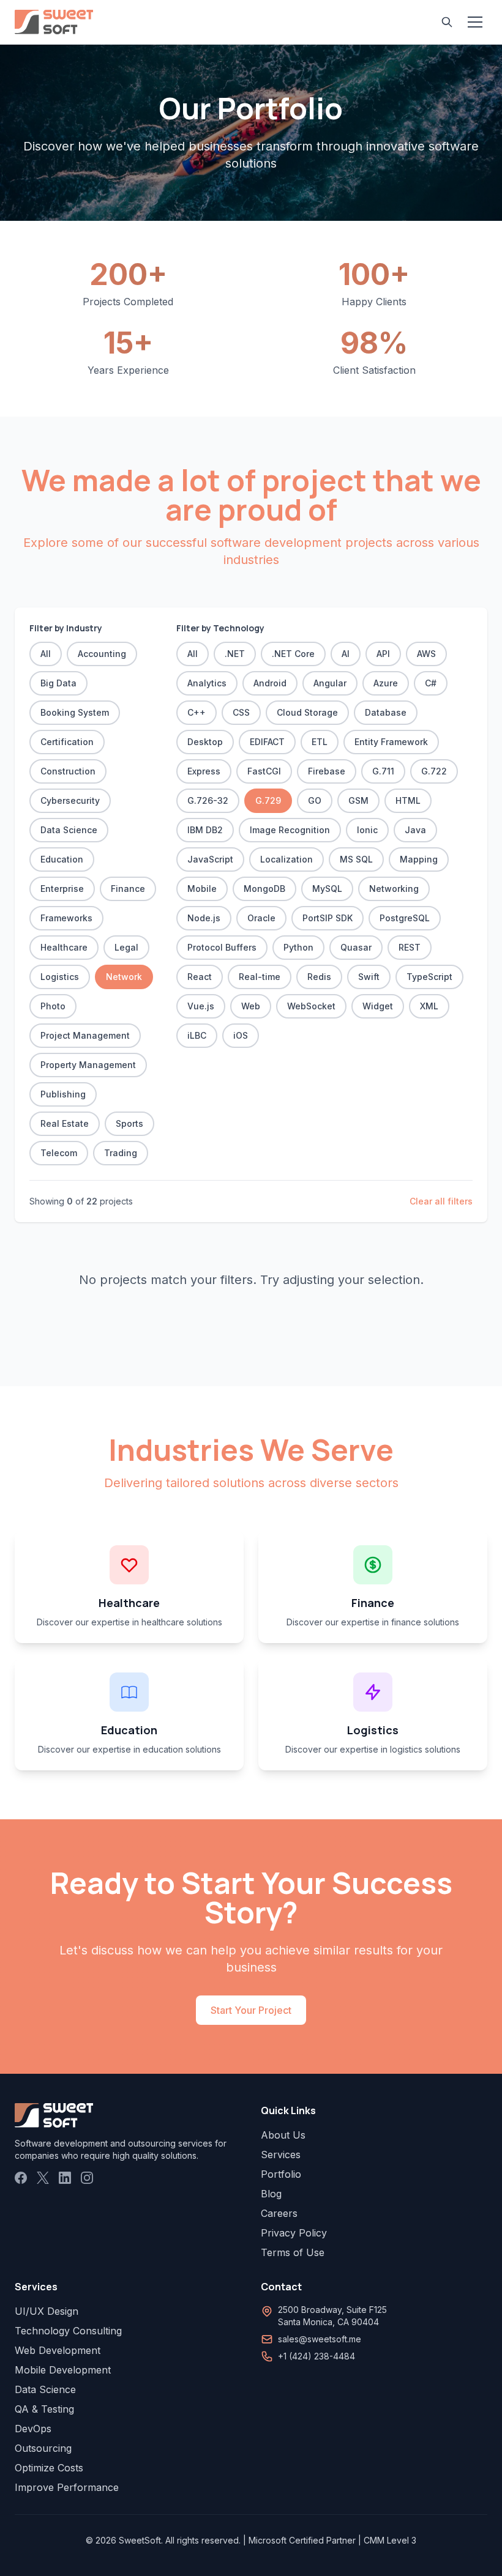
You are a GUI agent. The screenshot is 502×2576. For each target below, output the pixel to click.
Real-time (260, 977)
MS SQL (356, 859)
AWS (426, 654)
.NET (235, 654)
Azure (386, 683)
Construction (68, 771)
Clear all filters (441, 1201)
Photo (53, 1006)
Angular (330, 683)
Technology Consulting (68, 2331)
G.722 (434, 771)
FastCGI (264, 771)
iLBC (197, 1035)
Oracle (261, 918)
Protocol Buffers (222, 947)
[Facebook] (21, 2178)
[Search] (447, 22)
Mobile (202, 889)
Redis (319, 977)
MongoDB (264, 889)
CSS (241, 712)
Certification (67, 742)
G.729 (268, 800)
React (200, 977)
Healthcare (64, 947)
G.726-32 (208, 800)
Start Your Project (251, 2010)
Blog (271, 2194)
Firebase (327, 771)
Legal (126, 947)
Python (298, 947)
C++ (197, 712)
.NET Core (293, 654)
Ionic (367, 830)
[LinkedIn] (65, 2178)
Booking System (75, 712)
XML (429, 1006)
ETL (320, 742)
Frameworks (66, 918)
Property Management (88, 1065)
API (383, 654)
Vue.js (201, 1006)
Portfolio (281, 2174)
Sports (129, 1123)
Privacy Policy (294, 2233)
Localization (287, 859)
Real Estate (65, 1123)
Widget (378, 1006)
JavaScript (210, 859)
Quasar (356, 947)
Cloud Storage (307, 712)
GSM (358, 800)
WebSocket (311, 1006)
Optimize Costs (49, 2468)
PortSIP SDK (328, 918)
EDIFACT (267, 742)
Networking (394, 889)
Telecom (59, 1153)
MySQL (327, 889)
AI (346, 654)
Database (386, 712)
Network (124, 977)
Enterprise (62, 889)
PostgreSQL (405, 918)
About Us (283, 2135)
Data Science (69, 830)
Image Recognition (290, 830)
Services (281, 2155)
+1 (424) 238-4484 (317, 2356)
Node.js (204, 918)
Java (415, 830)
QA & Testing (44, 2409)
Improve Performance (67, 2487)
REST (410, 947)
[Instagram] (87, 2178)
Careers (279, 2213)
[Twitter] (43, 2178)
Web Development (58, 2350)
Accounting (102, 654)
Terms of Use (293, 2252)
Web (251, 1006)
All (46, 654)
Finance (128, 889)
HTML (408, 800)
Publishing (63, 1094)
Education (62, 859)
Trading (121, 1153)
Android (270, 683)
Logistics (60, 977)
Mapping (419, 859)
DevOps (33, 2429)
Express (204, 771)
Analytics (207, 683)
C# (431, 683)
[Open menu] (475, 22)
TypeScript (429, 977)
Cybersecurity (70, 800)
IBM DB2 (205, 830)
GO (315, 800)
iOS (241, 1035)
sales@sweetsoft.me (320, 2339)
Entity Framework (391, 742)
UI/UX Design (47, 2311)
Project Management (85, 1035)
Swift (369, 977)
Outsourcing (43, 2448)
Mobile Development (63, 2370)
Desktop (205, 742)
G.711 (383, 771)
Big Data (58, 683)
